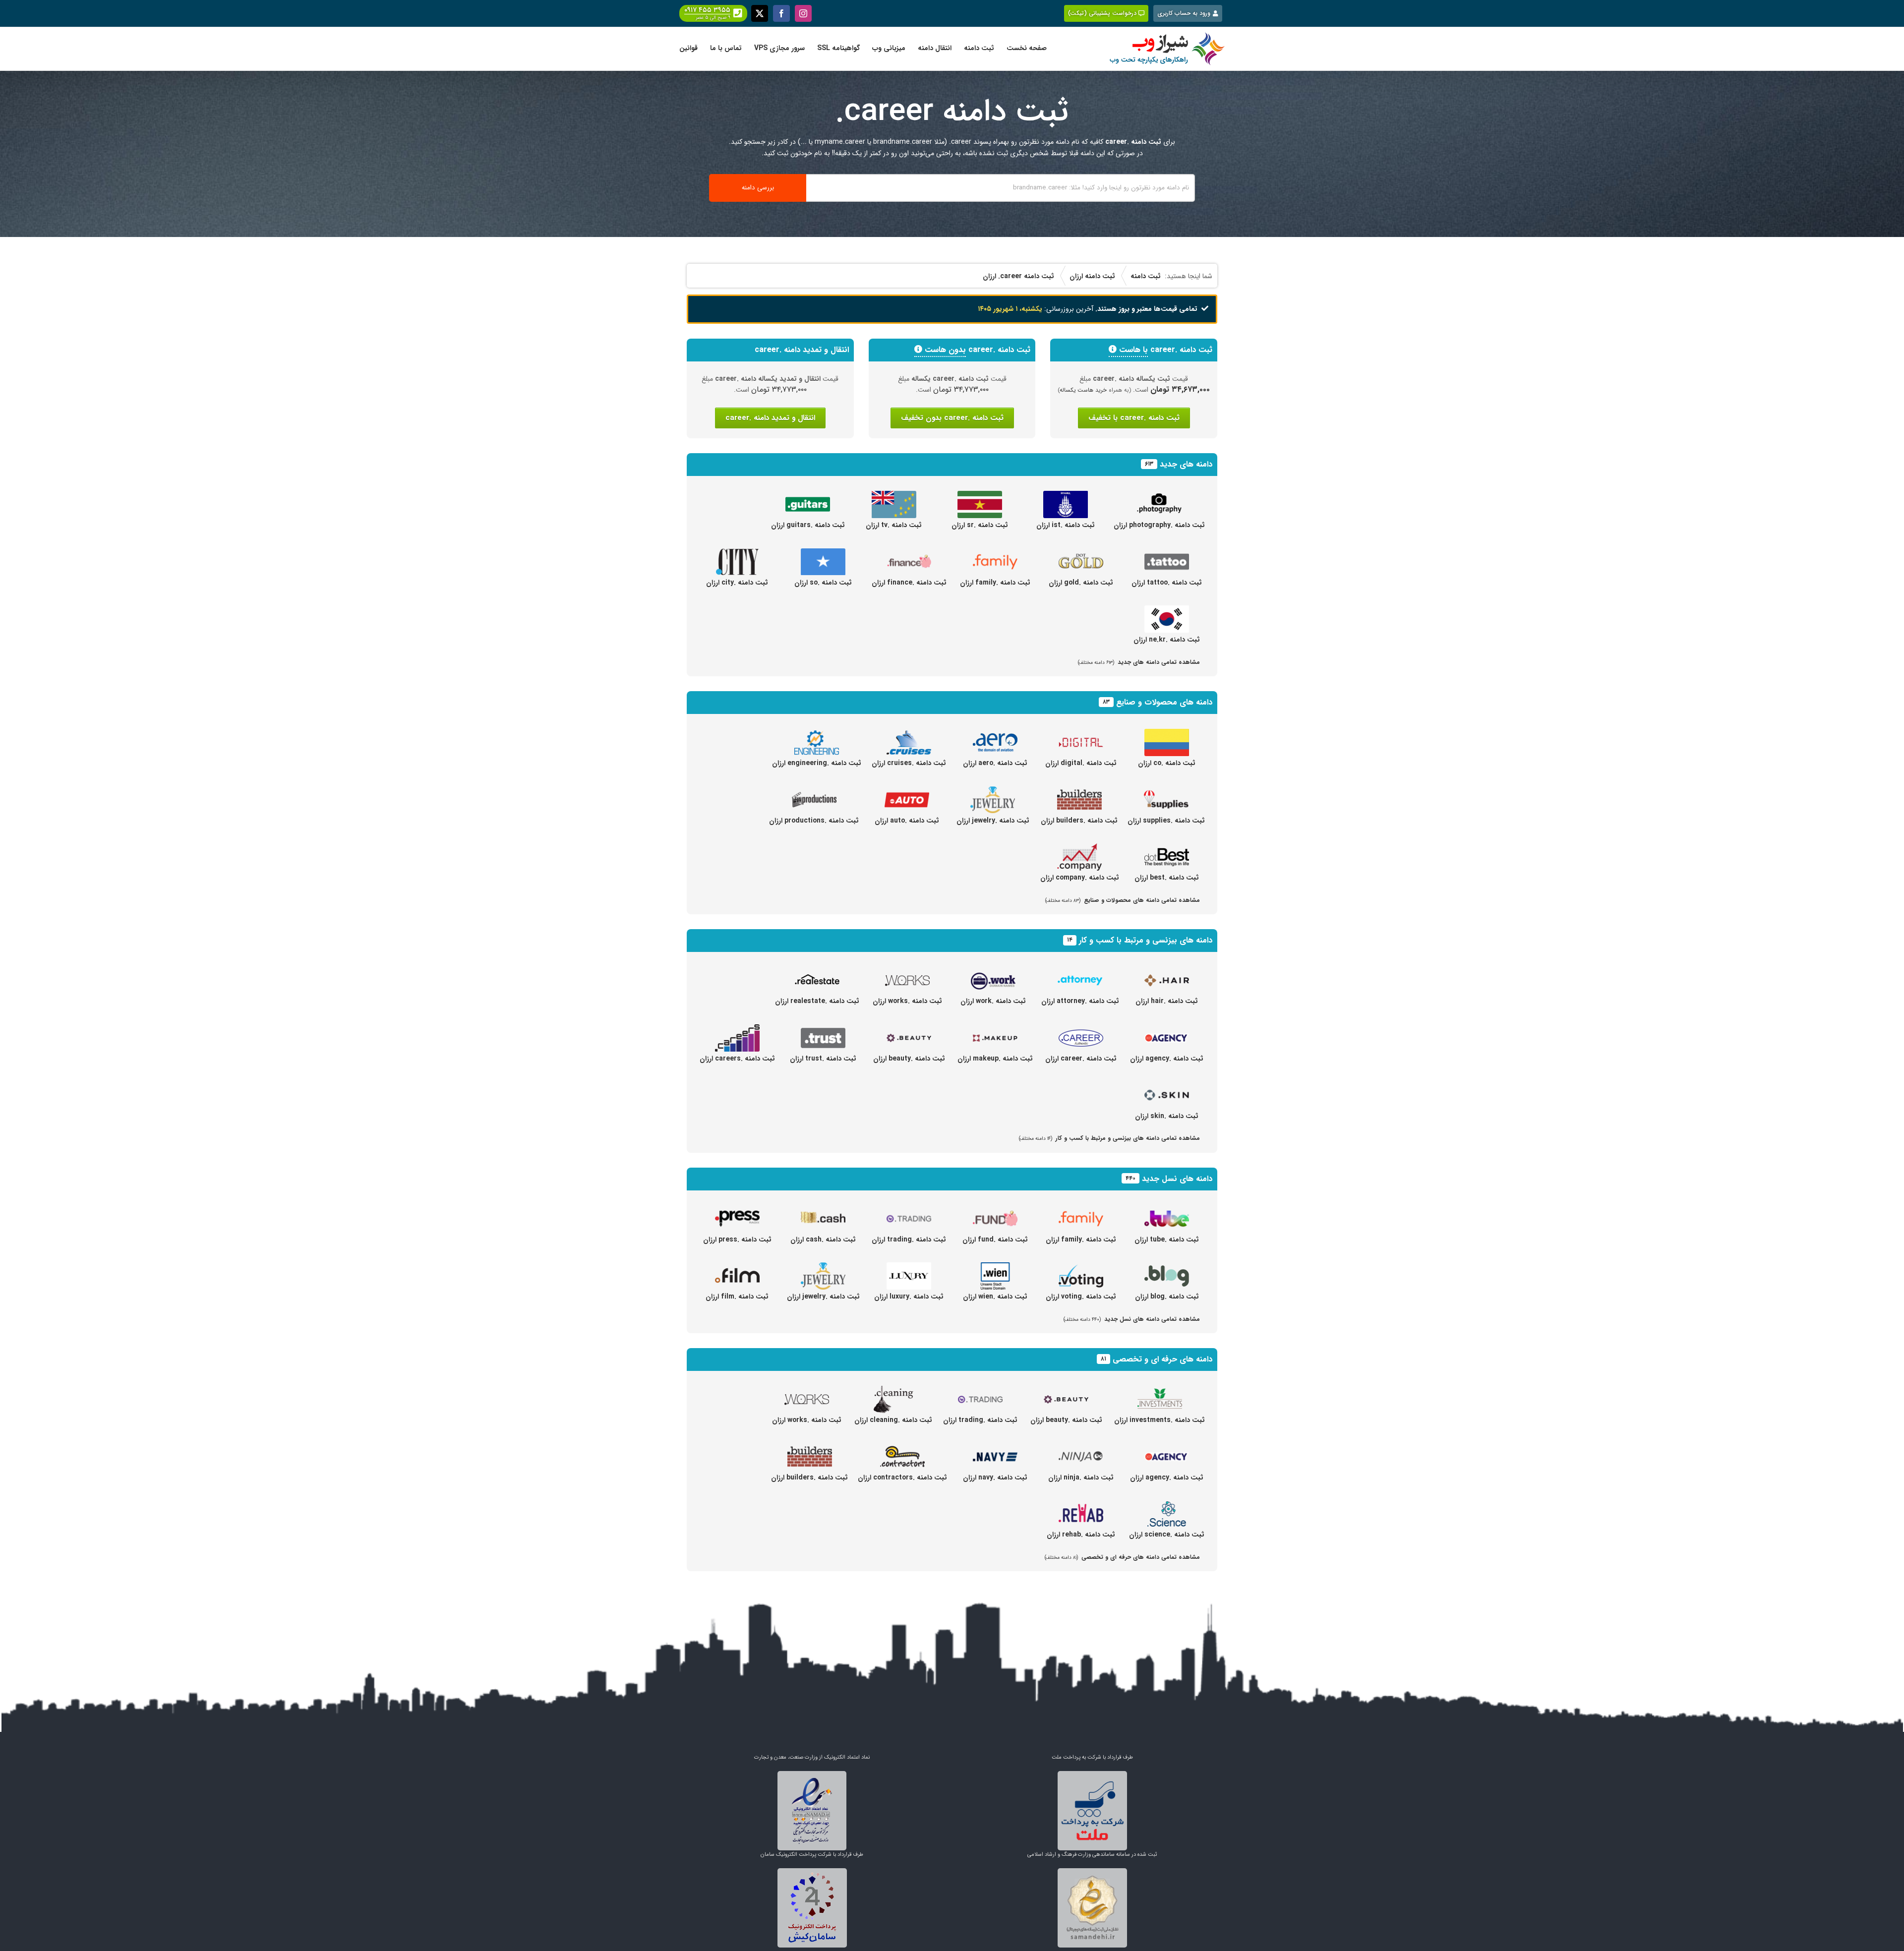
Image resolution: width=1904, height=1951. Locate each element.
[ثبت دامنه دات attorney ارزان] (1080, 972)
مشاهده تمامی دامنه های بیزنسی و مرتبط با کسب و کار (1109, 1138)
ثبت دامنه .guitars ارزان (808, 525)
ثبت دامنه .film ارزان (737, 1297)
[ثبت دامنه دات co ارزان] (1167, 734)
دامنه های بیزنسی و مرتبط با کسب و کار (1146, 940)
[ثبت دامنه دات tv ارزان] (894, 496)
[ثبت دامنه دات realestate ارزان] (817, 972)
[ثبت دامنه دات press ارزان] (737, 1211)
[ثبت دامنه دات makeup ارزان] (995, 1030)
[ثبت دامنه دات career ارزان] (1081, 1030)
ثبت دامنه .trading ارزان (909, 1240)
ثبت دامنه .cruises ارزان (909, 763)
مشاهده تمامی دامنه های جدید (1139, 662)
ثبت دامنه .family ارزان (995, 583)
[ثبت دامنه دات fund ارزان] (995, 1211)
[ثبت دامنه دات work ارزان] (993, 972)
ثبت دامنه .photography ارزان (1159, 525)
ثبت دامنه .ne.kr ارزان (1167, 640)
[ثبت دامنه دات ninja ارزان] (1081, 1449)
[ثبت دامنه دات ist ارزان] (1066, 496)
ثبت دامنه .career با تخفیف (1134, 418)
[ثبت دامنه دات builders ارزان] (1079, 792)
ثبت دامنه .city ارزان (737, 583)
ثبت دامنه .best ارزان (1167, 878)
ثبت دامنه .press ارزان (737, 1240)
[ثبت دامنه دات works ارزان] (907, 972)
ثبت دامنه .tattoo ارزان (1167, 583)
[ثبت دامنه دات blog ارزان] (1167, 1268)
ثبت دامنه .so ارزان (823, 583)
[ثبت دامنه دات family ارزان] (995, 554)
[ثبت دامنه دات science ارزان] (1167, 1506)
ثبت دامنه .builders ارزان (1079, 821)
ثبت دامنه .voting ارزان (1081, 1297)
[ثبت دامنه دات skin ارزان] (1167, 1087)
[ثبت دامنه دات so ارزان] (823, 554)
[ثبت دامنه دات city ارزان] (737, 554)
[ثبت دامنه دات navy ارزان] (995, 1449)
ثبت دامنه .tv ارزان (894, 525)
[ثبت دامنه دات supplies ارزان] (1166, 792)
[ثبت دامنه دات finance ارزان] (909, 554)
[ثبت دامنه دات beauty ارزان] (909, 1030)
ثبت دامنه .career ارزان (1081, 1059)
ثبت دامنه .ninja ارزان (1081, 1478)
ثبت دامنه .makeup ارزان (995, 1059)
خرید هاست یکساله (1083, 390)
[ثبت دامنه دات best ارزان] (1167, 849)
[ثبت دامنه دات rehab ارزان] (1081, 1506)
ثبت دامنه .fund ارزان (995, 1240)
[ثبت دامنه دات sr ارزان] (980, 496)
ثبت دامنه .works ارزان (907, 1001)
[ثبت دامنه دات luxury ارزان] (909, 1268)
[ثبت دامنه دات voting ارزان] (1081, 1268)
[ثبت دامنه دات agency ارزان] (1167, 1030)
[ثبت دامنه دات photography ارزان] (1159, 496)
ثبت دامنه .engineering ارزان (817, 763)
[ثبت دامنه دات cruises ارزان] (909, 734)
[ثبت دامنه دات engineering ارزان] (817, 734)
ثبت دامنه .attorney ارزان (1080, 1001)
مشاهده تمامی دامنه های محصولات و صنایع (1123, 900)
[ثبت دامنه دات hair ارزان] (1167, 972)
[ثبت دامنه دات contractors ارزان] (902, 1449)
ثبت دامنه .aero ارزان (995, 763)
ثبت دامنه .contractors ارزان (902, 1478)
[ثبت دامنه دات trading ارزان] (909, 1211)
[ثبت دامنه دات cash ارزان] (823, 1211)
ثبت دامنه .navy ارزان (995, 1478)
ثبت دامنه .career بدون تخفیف (952, 418)
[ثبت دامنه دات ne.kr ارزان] (1167, 611)
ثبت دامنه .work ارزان (993, 1001)
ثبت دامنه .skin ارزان (1167, 1116)
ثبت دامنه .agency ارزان (1167, 1059)
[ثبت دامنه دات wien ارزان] (995, 1268)
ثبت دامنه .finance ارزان (909, 583)
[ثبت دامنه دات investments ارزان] (1160, 1391)
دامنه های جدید (1186, 464)
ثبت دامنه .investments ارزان (1160, 1420)
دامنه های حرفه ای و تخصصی (1162, 1359)
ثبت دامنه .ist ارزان (1066, 525)
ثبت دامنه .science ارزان (1167, 1535)
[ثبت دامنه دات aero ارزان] (995, 734)
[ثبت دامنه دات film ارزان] (737, 1268)
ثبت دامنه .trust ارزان (823, 1059)
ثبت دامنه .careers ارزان (737, 1059)
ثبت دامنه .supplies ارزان (1166, 821)
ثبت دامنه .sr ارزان (980, 525)
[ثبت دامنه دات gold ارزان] (1081, 554)
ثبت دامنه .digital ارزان (1081, 763)
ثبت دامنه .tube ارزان (1167, 1240)
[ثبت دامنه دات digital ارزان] (1081, 734)
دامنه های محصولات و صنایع (1164, 702)
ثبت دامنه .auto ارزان (907, 821)
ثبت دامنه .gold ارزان (1081, 583)
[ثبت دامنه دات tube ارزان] (1167, 1211)
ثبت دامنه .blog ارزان (1167, 1297)
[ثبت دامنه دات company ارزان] (1079, 849)
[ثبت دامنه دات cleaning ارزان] (893, 1391)
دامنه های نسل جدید (1177, 1179)
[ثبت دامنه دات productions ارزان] (814, 792)
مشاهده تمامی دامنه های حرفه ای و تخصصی (1122, 1557)
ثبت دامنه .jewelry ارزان (993, 821)
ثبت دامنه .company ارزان (1080, 878)
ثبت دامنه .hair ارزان (1167, 1001)
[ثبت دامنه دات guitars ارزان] (808, 496)
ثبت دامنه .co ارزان (1167, 763)
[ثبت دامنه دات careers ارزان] (737, 1030)
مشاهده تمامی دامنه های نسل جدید (1132, 1319)
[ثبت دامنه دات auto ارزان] (907, 792)
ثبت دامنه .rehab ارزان (1081, 1535)
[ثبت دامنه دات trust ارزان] (823, 1030)
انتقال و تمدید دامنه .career (770, 418)
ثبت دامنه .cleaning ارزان (893, 1420)
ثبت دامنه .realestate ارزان (817, 1001)
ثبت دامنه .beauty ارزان (909, 1059)
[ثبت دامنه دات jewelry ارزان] (993, 792)
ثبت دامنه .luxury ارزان (909, 1297)
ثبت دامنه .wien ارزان (995, 1297)
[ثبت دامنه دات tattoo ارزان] (1167, 554)
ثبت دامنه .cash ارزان (823, 1240)
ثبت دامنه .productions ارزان (814, 821)
